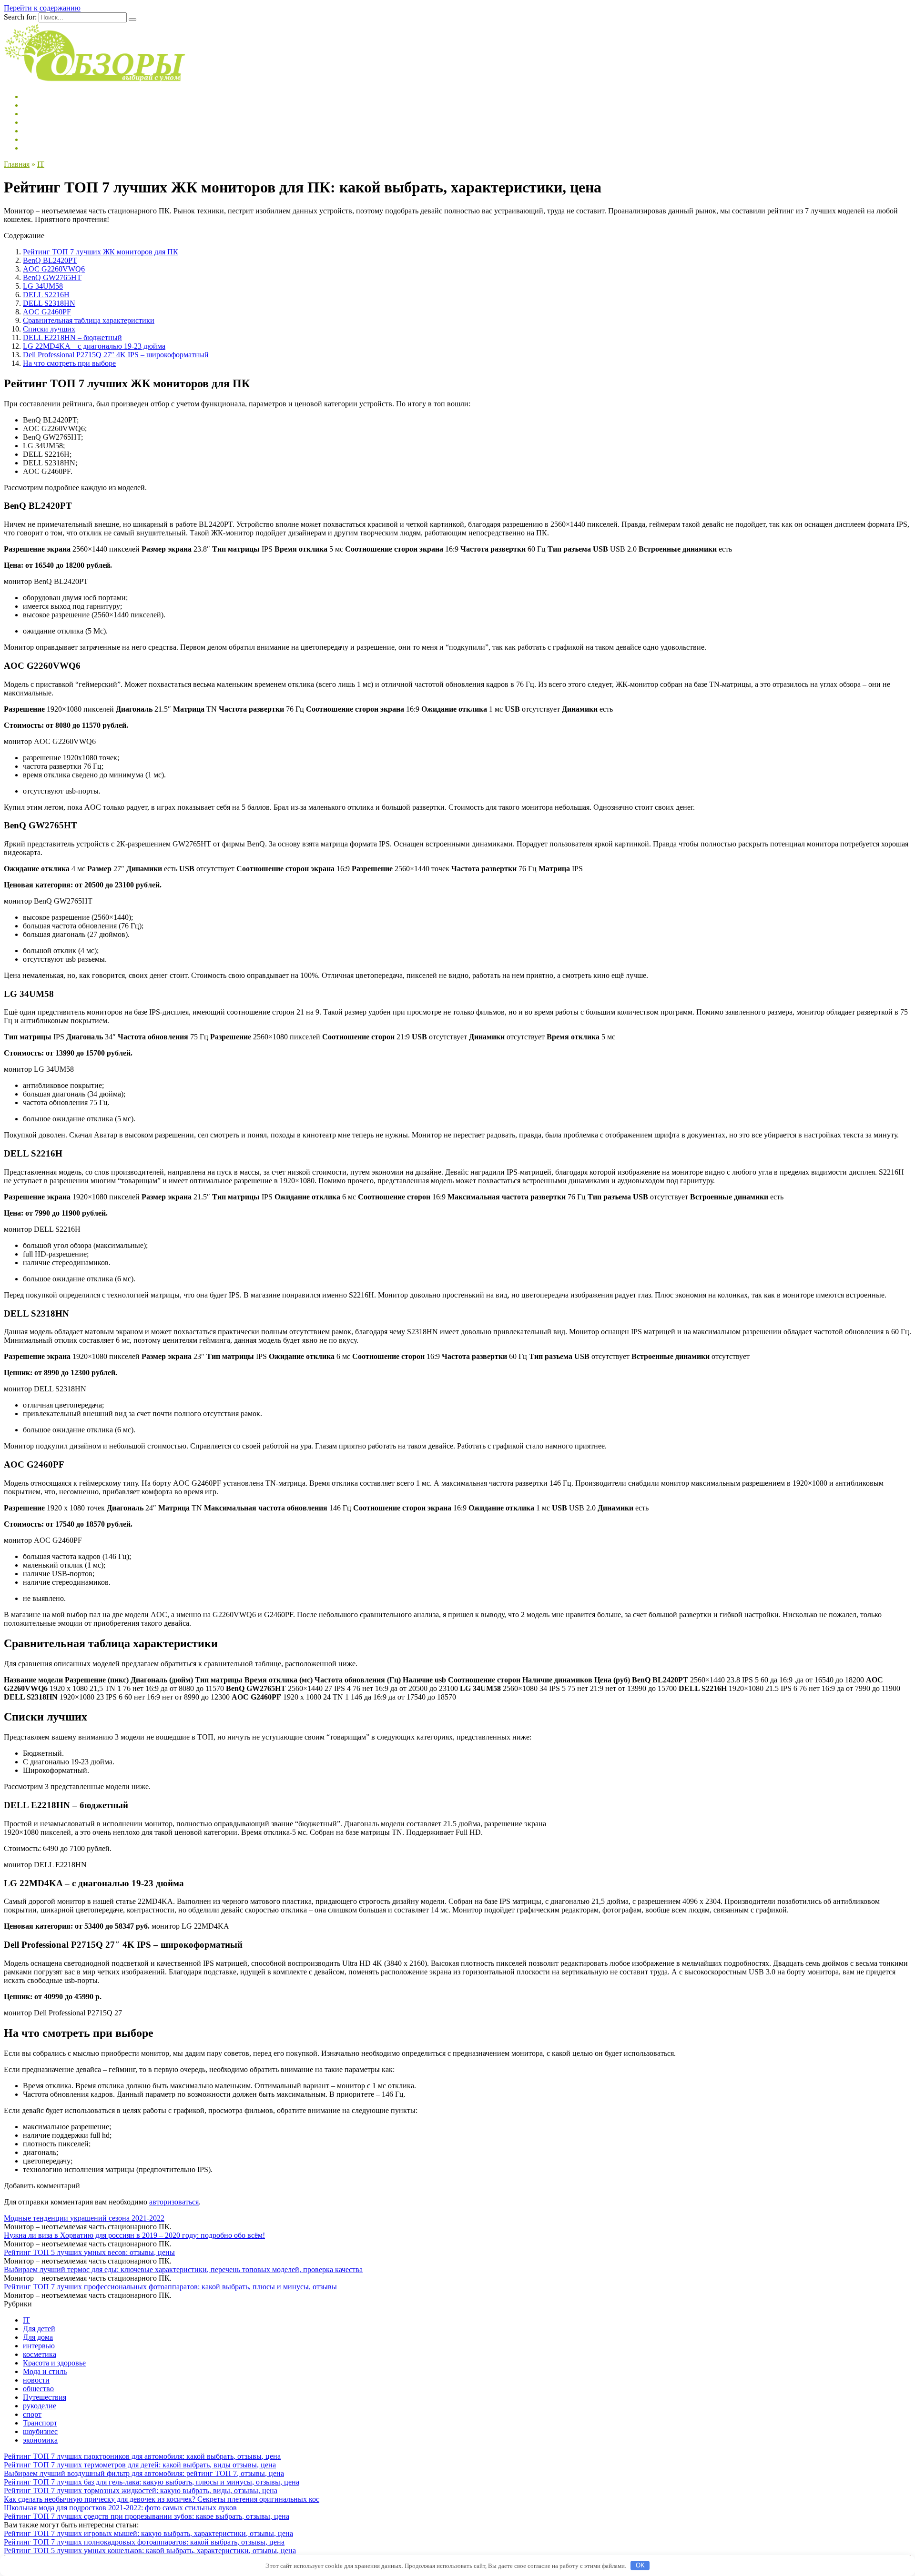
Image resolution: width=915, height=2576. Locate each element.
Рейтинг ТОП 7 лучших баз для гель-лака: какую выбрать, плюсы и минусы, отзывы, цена (152, 2482)
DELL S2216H (46, 295)
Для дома (38, 2337)
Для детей (39, 2329)
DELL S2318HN (49, 303)
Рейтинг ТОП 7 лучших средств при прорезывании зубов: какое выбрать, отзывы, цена (147, 2516)
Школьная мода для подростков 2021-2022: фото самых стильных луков (120, 2508)
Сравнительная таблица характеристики (89, 320)
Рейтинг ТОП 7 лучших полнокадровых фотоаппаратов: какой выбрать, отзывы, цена (144, 2542)
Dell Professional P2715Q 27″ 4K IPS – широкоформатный (116, 355)
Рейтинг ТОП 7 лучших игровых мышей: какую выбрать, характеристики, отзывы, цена (148, 2533)
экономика (40, 2440)
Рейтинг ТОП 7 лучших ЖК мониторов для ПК (101, 252)
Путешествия (45, 2397)
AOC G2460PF (47, 312)
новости (36, 2380)
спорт (32, 2414)
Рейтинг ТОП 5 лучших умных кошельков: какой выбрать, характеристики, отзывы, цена (150, 2551)
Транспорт (40, 2423)
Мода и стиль (45, 2371)
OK (640, 2565)
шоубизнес (40, 2431)
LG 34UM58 (43, 286)
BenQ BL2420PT (50, 260)
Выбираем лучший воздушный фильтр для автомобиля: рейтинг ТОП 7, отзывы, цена (144, 2473)
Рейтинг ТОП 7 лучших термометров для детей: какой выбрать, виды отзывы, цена (140, 2465)
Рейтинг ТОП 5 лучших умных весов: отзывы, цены (89, 2252)
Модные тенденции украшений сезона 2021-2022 (84, 2218)
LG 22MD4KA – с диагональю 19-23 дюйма (94, 346)
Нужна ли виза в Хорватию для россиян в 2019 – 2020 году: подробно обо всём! (134, 2235)
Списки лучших (49, 329)
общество (38, 2389)
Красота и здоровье (54, 2363)
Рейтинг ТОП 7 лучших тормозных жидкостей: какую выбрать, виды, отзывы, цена (141, 2490)
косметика (40, 2354)
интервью (39, 2346)
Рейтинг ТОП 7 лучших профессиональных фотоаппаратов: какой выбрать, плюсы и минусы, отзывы (170, 2287)
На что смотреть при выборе (69, 363)
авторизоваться (174, 2202)
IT (26, 2320)
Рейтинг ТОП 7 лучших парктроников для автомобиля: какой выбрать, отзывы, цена (142, 2456)
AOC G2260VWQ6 (54, 269)
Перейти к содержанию (42, 8)
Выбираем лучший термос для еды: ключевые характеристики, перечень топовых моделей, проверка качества (183, 2269)
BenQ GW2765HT (52, 277)
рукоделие (40, 2406)
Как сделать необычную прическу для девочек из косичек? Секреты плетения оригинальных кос (162, 2499)
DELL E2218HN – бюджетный (72, 337)
